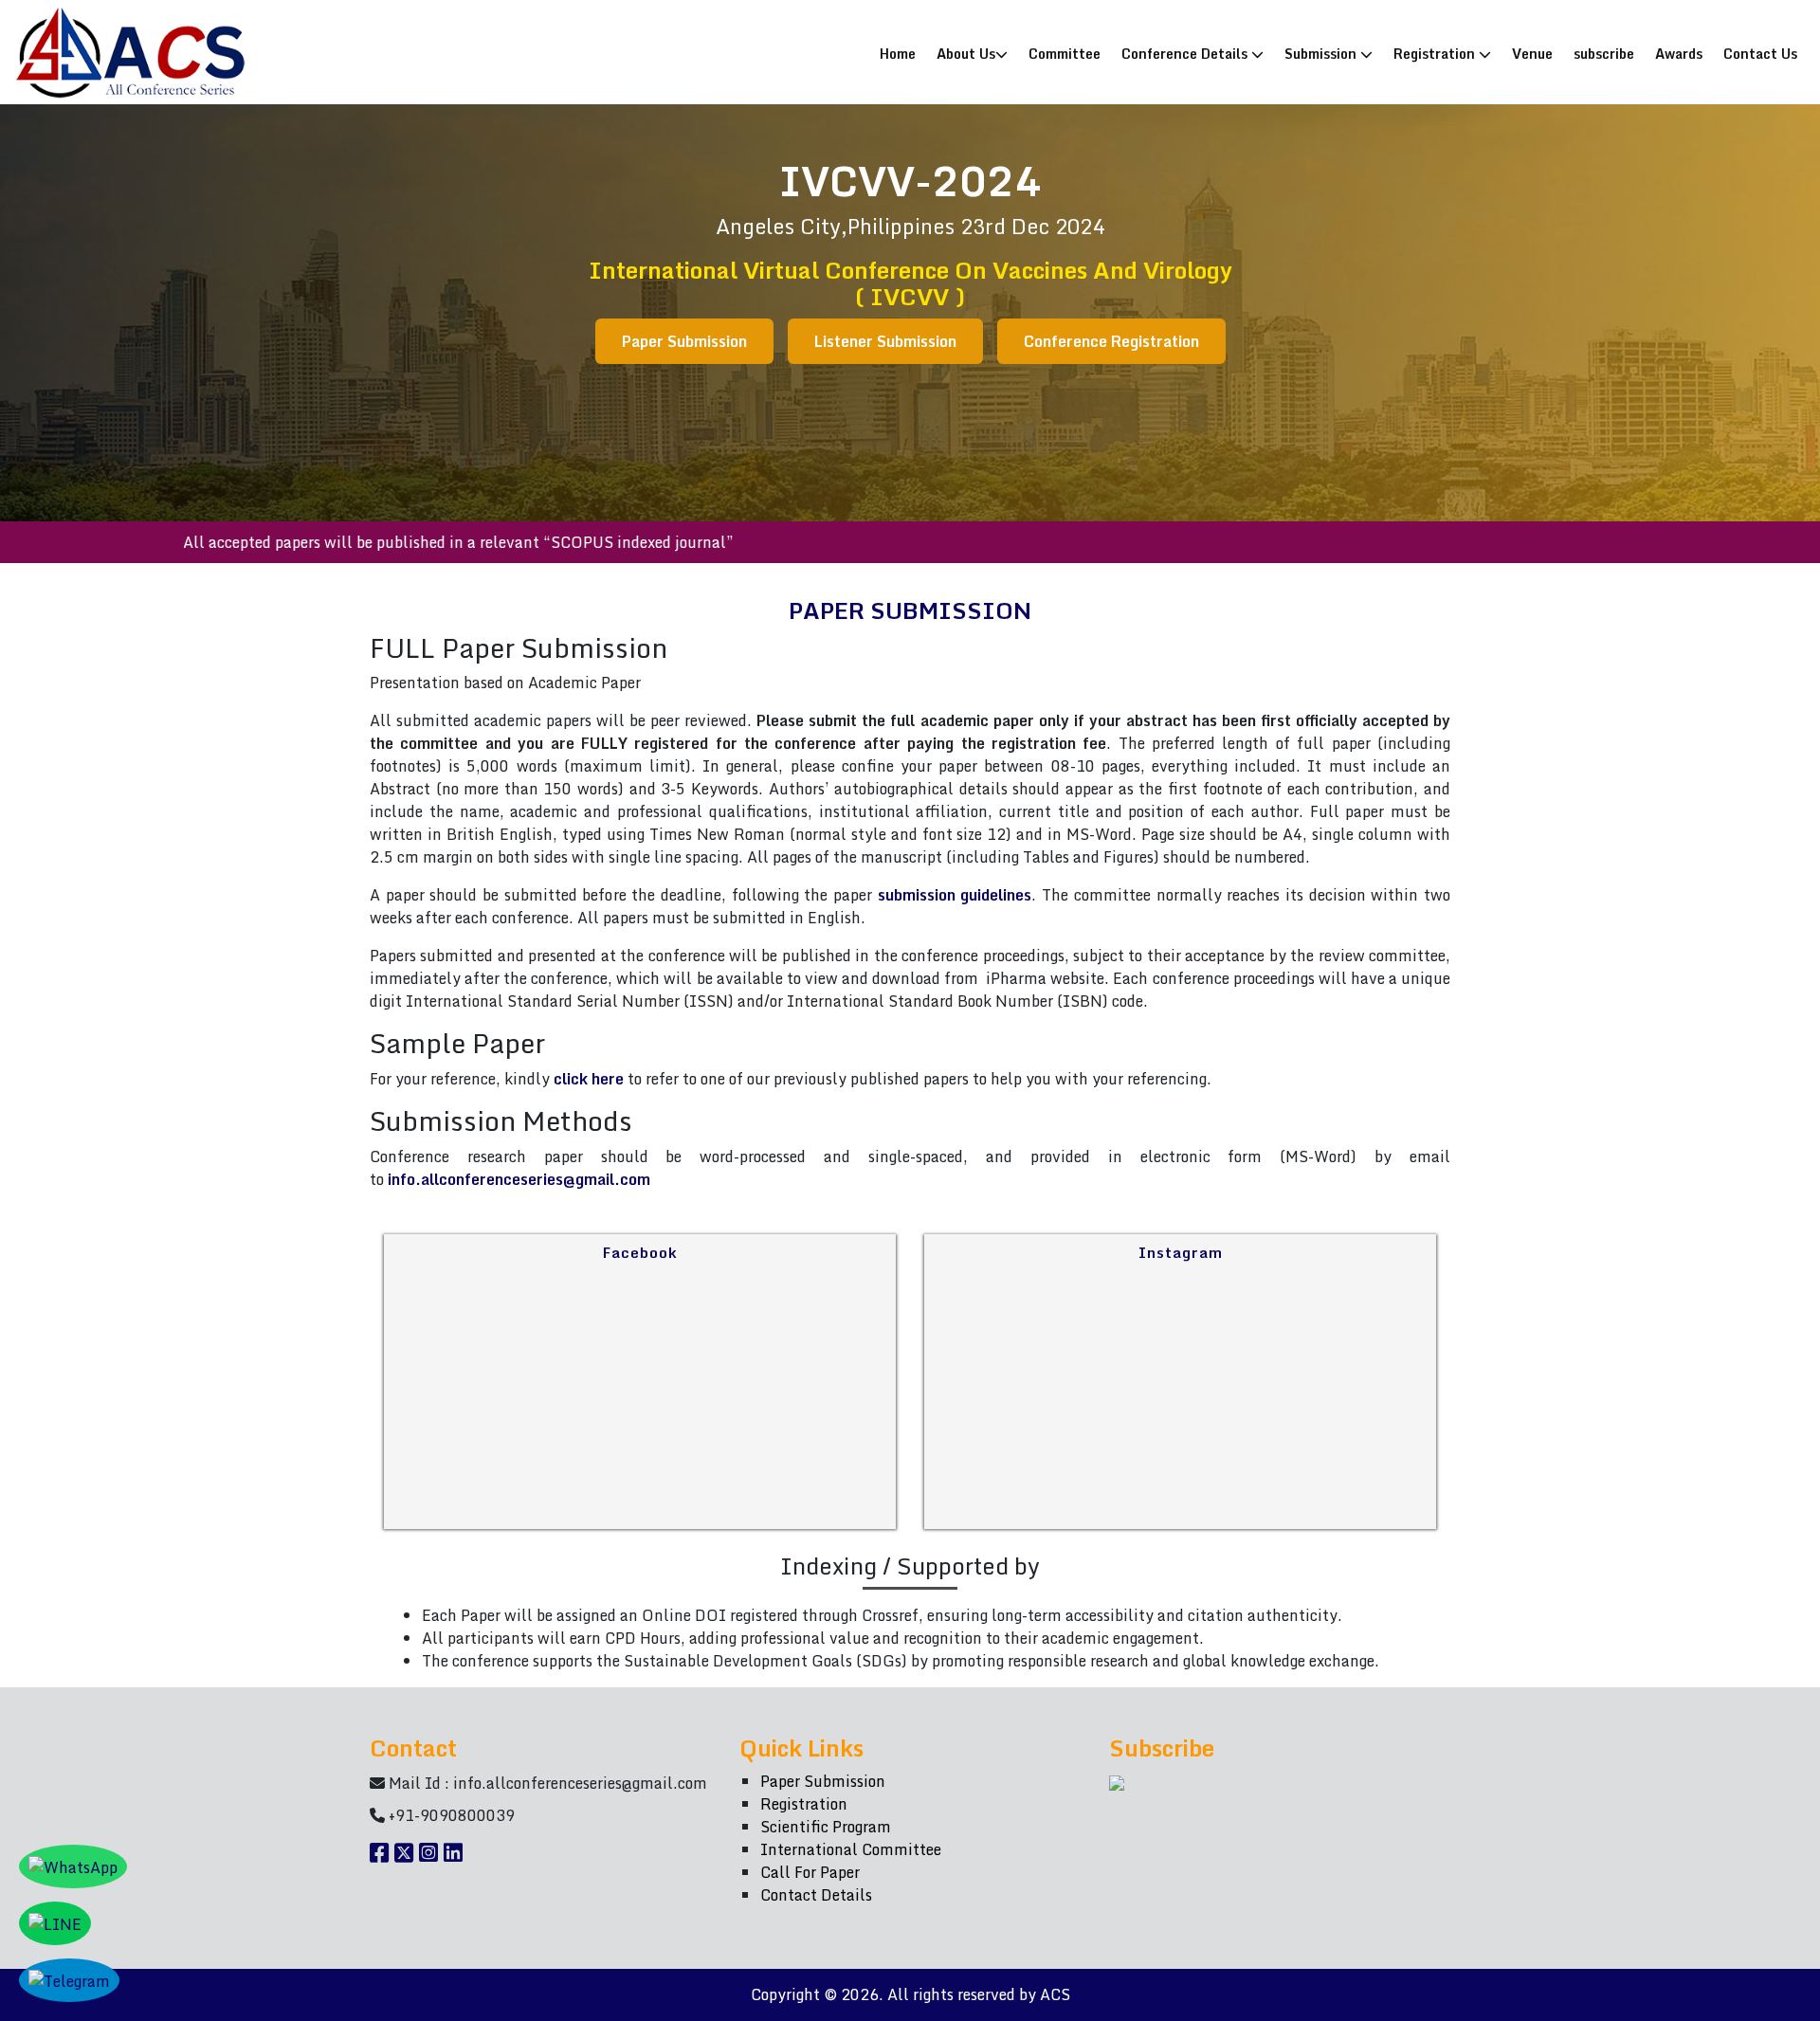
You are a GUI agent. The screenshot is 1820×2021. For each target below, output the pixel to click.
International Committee (851, 1849)
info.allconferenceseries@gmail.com (519, 1179)
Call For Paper (810, 1872)
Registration (1436, 53)
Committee (1065, 53)
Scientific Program (826, 1827)
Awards (1679, 53)
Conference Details (1186, 53)
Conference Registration (1111, 341)
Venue (1532, 53)
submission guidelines (955, 895)
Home (902, 53)
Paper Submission (684, 341)
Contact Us (1760, 53)
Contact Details (816, 1895)
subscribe (1604, 53)
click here (589, 1079)
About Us (966, 53)
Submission (1322, 53)
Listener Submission (885, 341)
